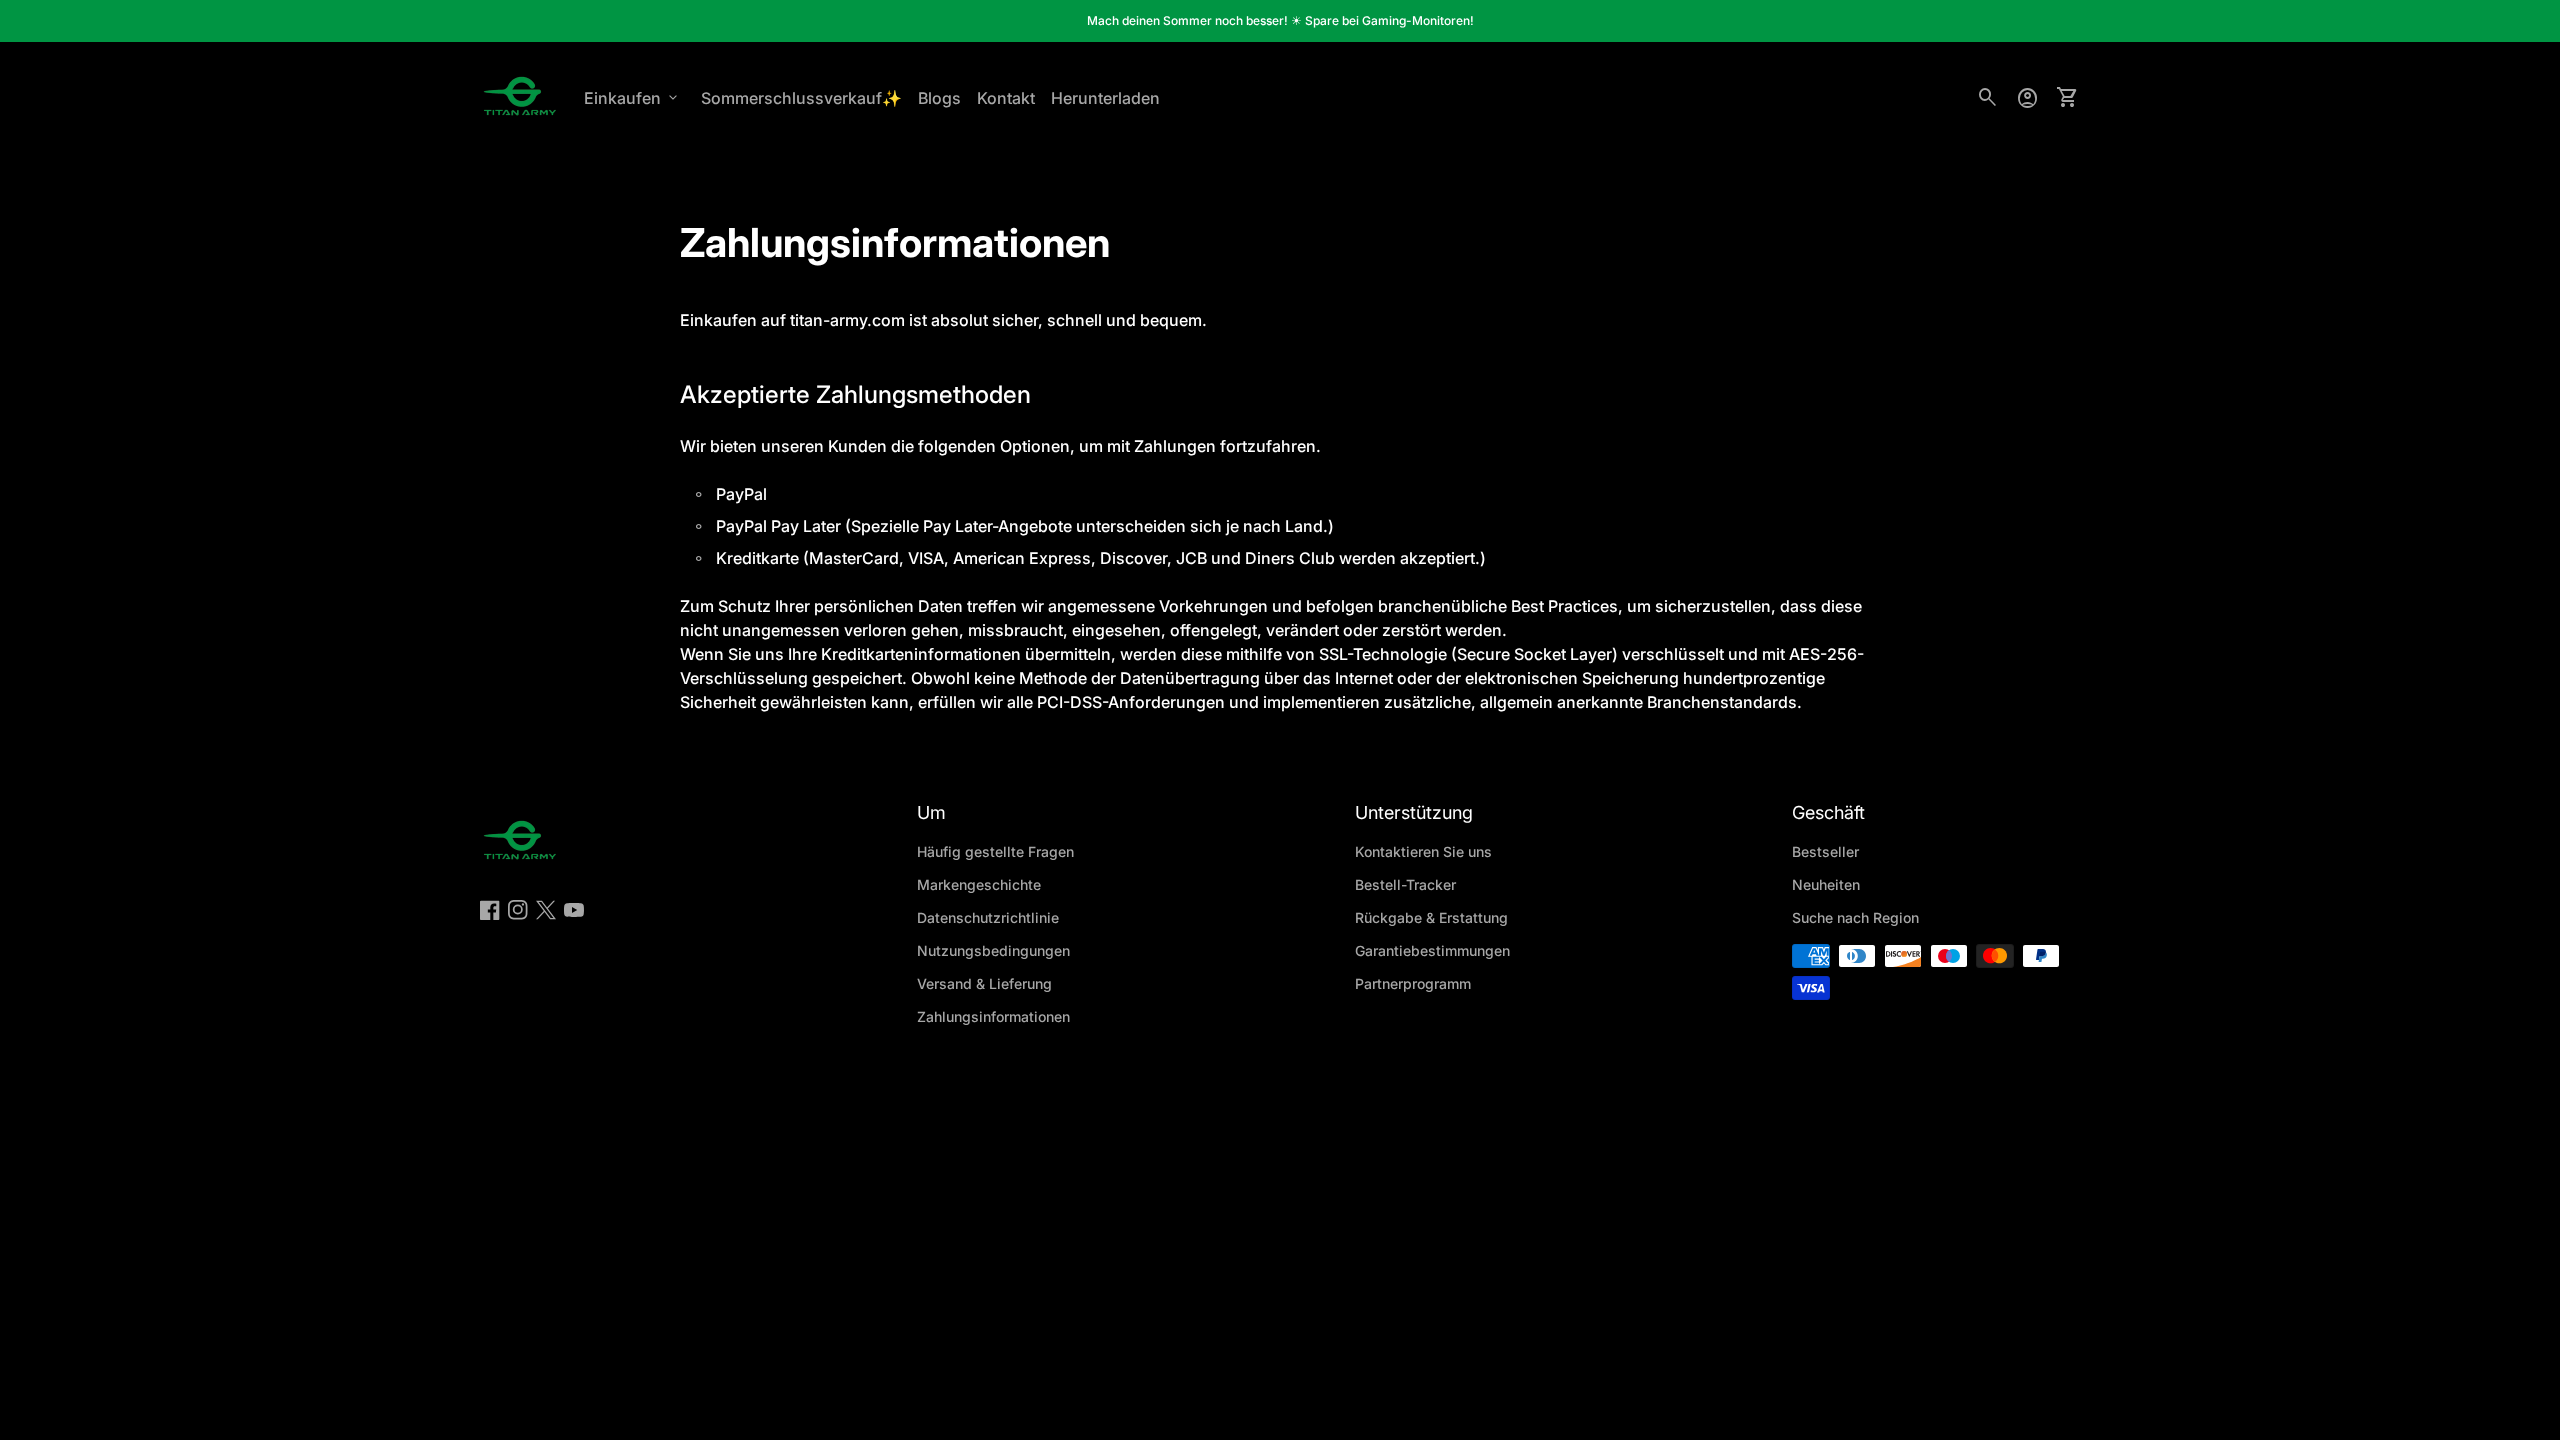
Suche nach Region (1855, 917)
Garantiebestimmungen (1432, 950)
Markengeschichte (979, 884)
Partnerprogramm (1413, 983)
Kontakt (1006, 98)
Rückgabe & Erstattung (1431, 917)
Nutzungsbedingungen (993, 950)
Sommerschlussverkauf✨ (801, 98)
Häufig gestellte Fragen (995, 851)
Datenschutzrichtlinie (988, 917)
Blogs (939, 98)
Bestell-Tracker (1405, 884)
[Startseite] (520, 96)
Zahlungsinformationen (993, 1016)
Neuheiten (1826, 884)
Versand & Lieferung (984, 983)
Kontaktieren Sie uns (1423, 851)
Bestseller (1825, 851)
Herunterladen (1105, 98)
